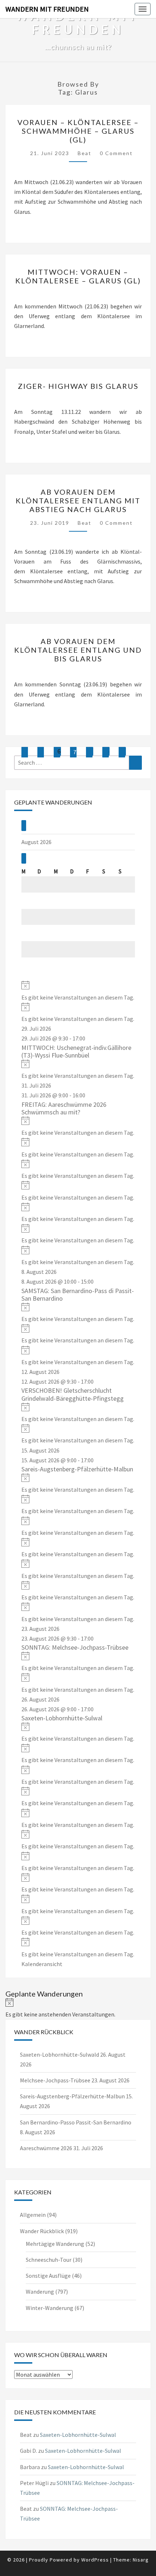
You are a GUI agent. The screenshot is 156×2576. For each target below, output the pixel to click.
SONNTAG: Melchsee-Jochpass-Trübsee (75, 1647)
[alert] (78, 991)
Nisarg (141, 2560)
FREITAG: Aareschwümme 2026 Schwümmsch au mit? (64, 1108)
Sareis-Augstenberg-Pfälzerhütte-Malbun (77, 1469)
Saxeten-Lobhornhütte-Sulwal (62, 1718)
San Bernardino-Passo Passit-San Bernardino (76, 2122)
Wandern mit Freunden (47, 9)
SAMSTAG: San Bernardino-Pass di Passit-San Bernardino (78, 1295)
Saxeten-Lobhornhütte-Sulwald (59, 2054)
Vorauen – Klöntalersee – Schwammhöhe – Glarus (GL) (78, 131)
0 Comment (116, 153)
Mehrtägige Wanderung (55, 2244)
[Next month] (24, 858)
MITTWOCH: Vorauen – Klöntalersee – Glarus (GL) (78, 276)
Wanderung (40, 2292)
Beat (85, 153)
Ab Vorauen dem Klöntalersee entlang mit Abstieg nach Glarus (78, 500)
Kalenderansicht (42, 1964)
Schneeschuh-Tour (49, 2260)
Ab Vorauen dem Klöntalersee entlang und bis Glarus (78, 650)
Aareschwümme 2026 (46, 2148)
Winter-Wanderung (50, 2308)
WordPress (95, 2560)
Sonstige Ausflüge (48, 2276)
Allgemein (33, 2215)
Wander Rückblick (42, 2231)
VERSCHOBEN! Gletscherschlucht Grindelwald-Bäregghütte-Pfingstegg (73, 1394)
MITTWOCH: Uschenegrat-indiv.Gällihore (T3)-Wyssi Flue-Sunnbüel (76, 1052)
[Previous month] (24, 825)
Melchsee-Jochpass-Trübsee (55, 2080)
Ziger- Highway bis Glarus (78, 386)
